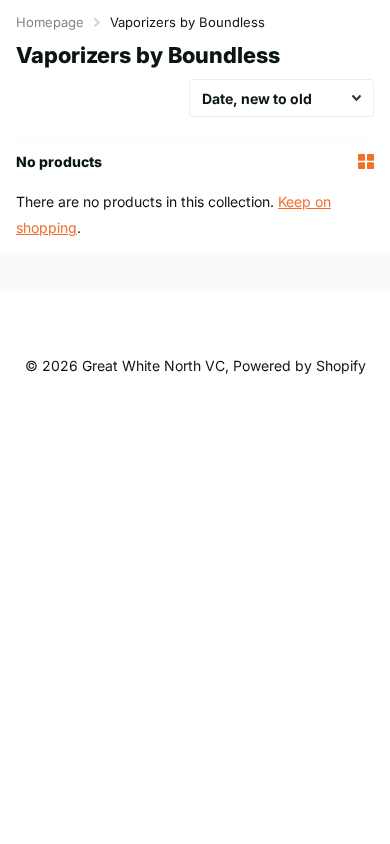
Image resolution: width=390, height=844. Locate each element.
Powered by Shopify (299, 365)
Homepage (50, 22)
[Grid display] (366, 162)
